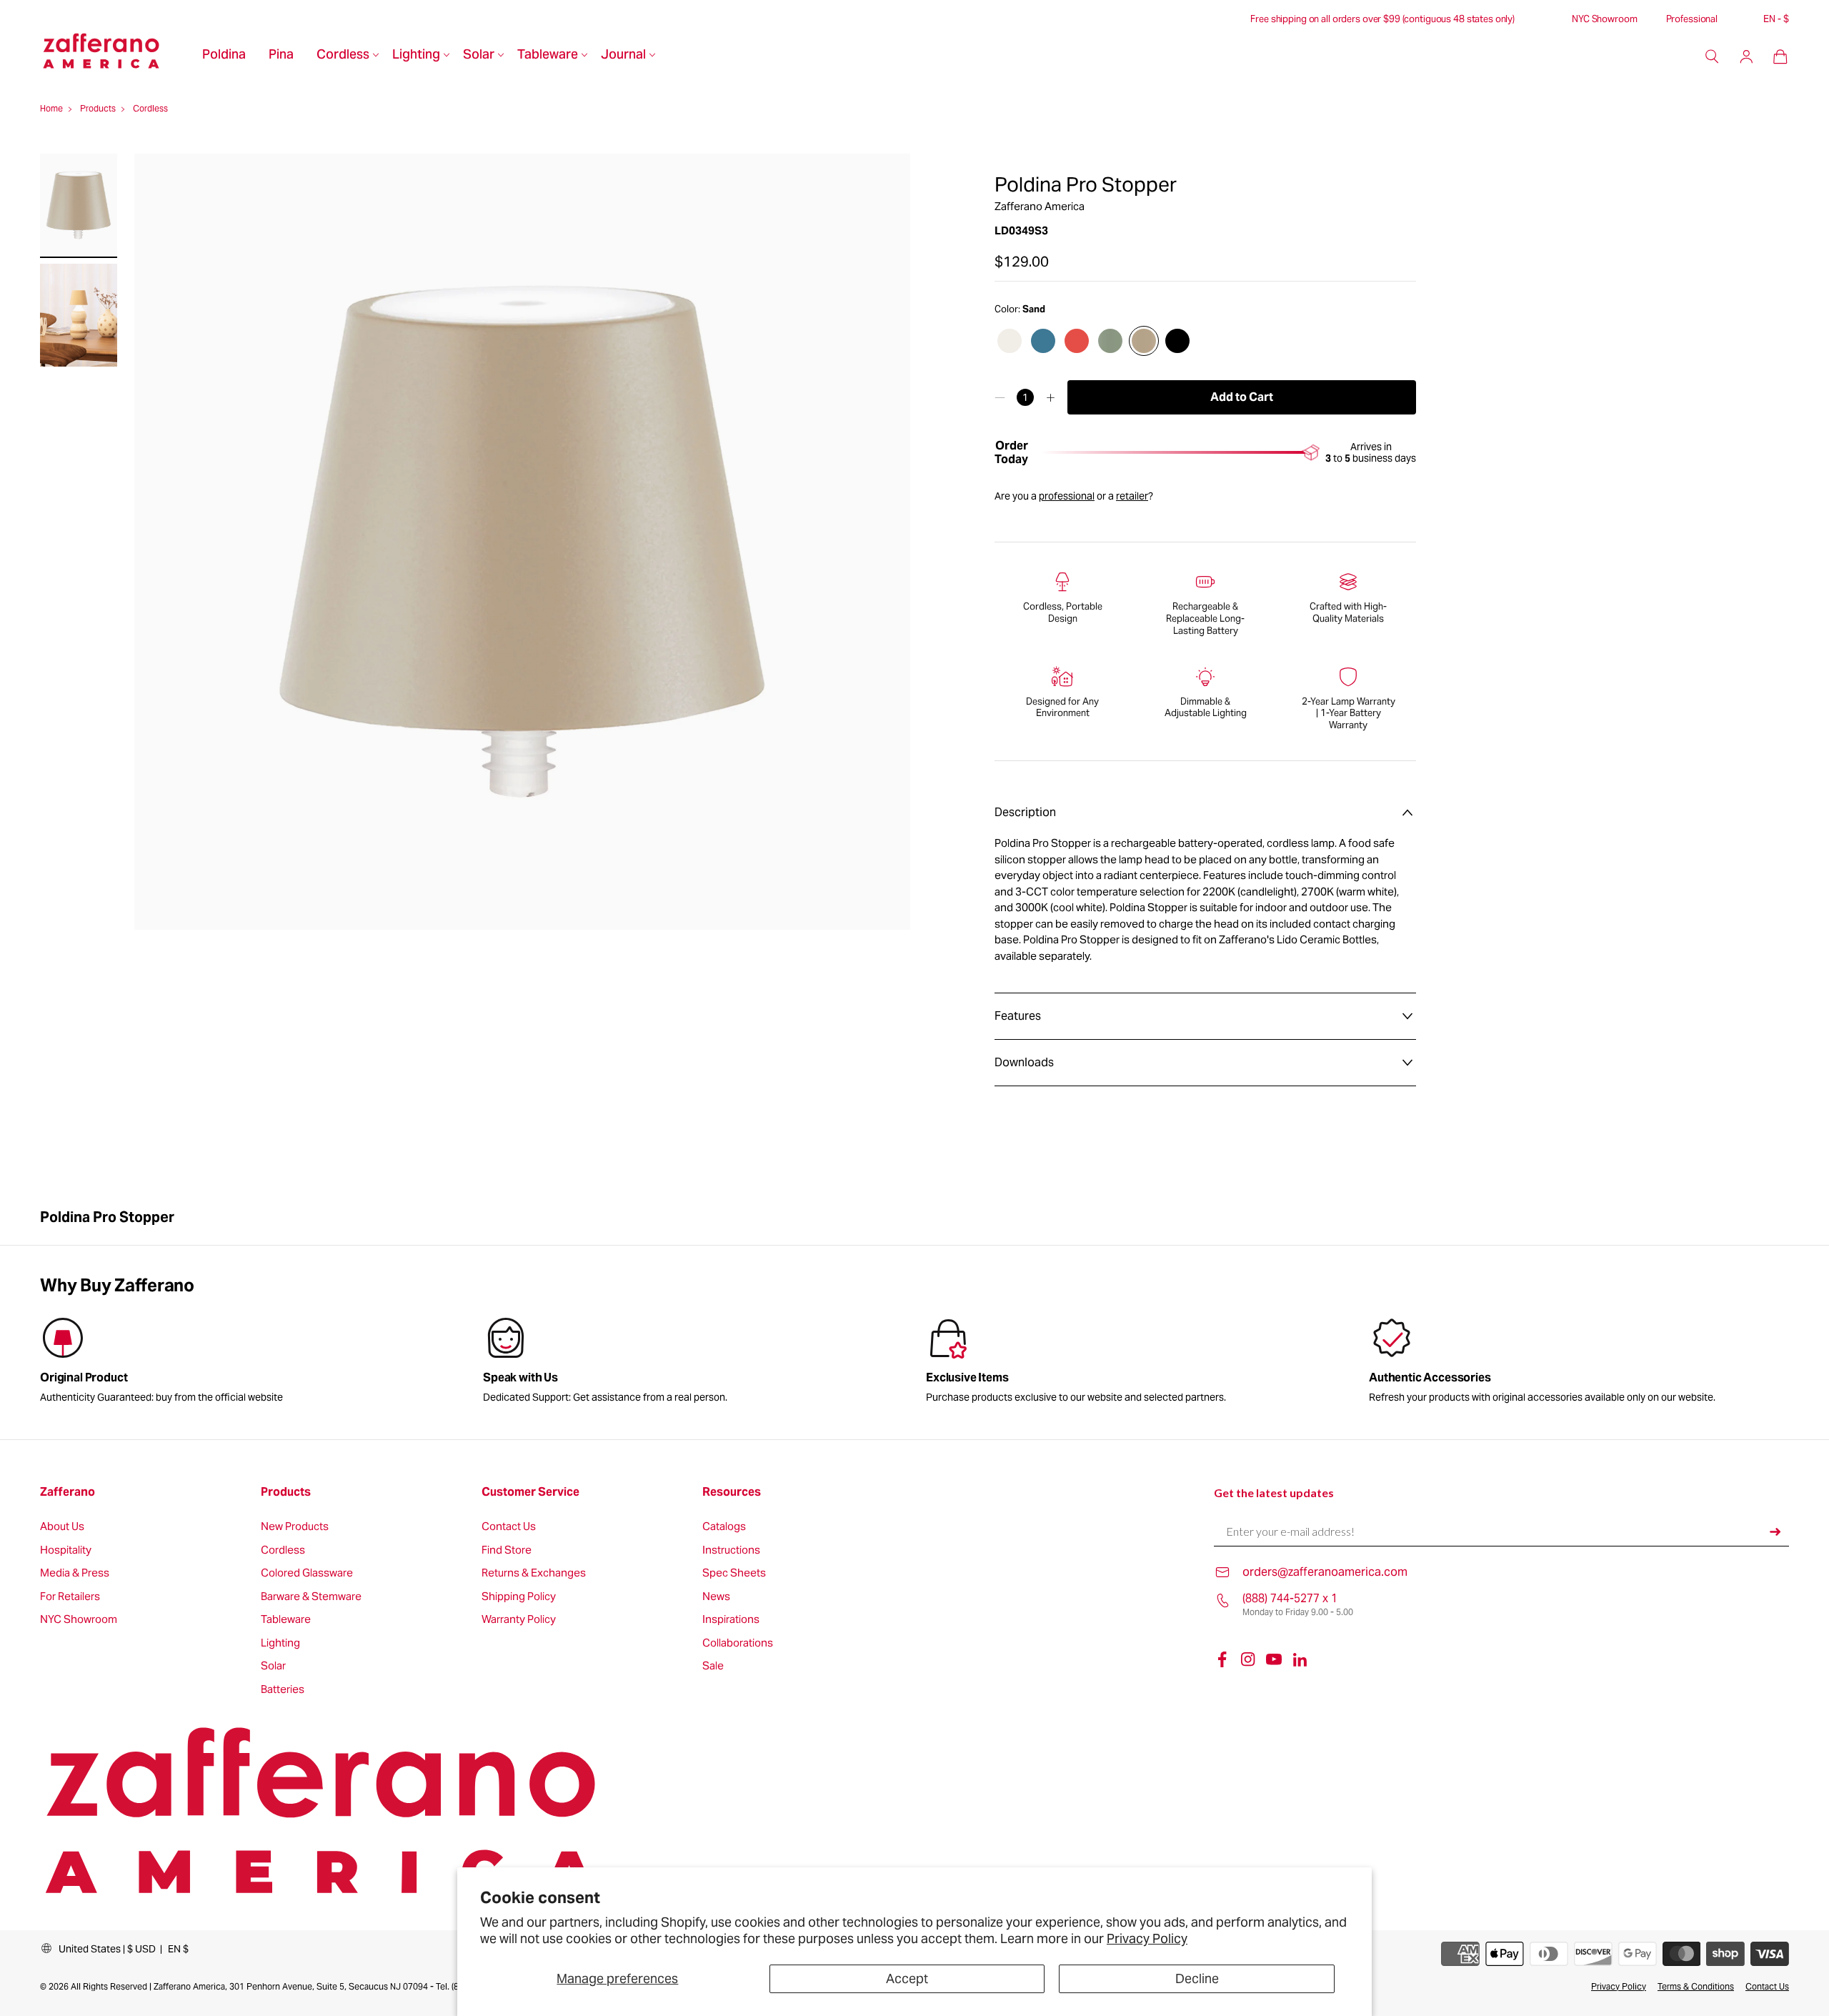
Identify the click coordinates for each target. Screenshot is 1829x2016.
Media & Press (75, 1573)
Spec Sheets (734, 1573)
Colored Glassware (307, 1573)
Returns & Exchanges (534, 1573)
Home (51, 108)
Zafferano (68, 1492)
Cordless (343, 56)
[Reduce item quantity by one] (1000, 397)
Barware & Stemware (311, 1597)
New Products (295, 1527)
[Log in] (1746, 56)
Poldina (224, 56)
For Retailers (70, 1597)
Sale (713, 1666)
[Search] (1712, 56)
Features (1018, 1016)
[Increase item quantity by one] (1051, 397)
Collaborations (738, 1643)
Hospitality (66, 1550)
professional (1067, 496)
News (716, 1597)
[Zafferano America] (115, 56)
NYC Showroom (1604, 19)
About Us (62, 1527)
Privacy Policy (1147, 1938)
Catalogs (724, 1527)
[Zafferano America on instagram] (1248, 1659)
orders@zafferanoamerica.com (1325, 1572)
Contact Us (509, 1527)
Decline (1197, 1978)
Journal (623, 56)
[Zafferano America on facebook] (1222, 1659)
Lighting (416, 56)
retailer (1132, 496)
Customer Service (530, 1492)
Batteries (283, 1690)
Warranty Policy (519, 1620)
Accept (907, 1978)
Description (1025, 812)
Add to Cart (1242, 397)
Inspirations (731, 1620)
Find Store (507, 1550)
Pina (281, 56)
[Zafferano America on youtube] (1274, 1659)
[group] (693, 1363)
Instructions (731, 1550)
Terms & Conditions (1696, 1986)
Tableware (548, 56)
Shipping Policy (519, 1597)
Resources (732, 1492)
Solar (479, 56)
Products (98, 108)
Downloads (1024, 1062)
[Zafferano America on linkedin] (1300, 1659)
